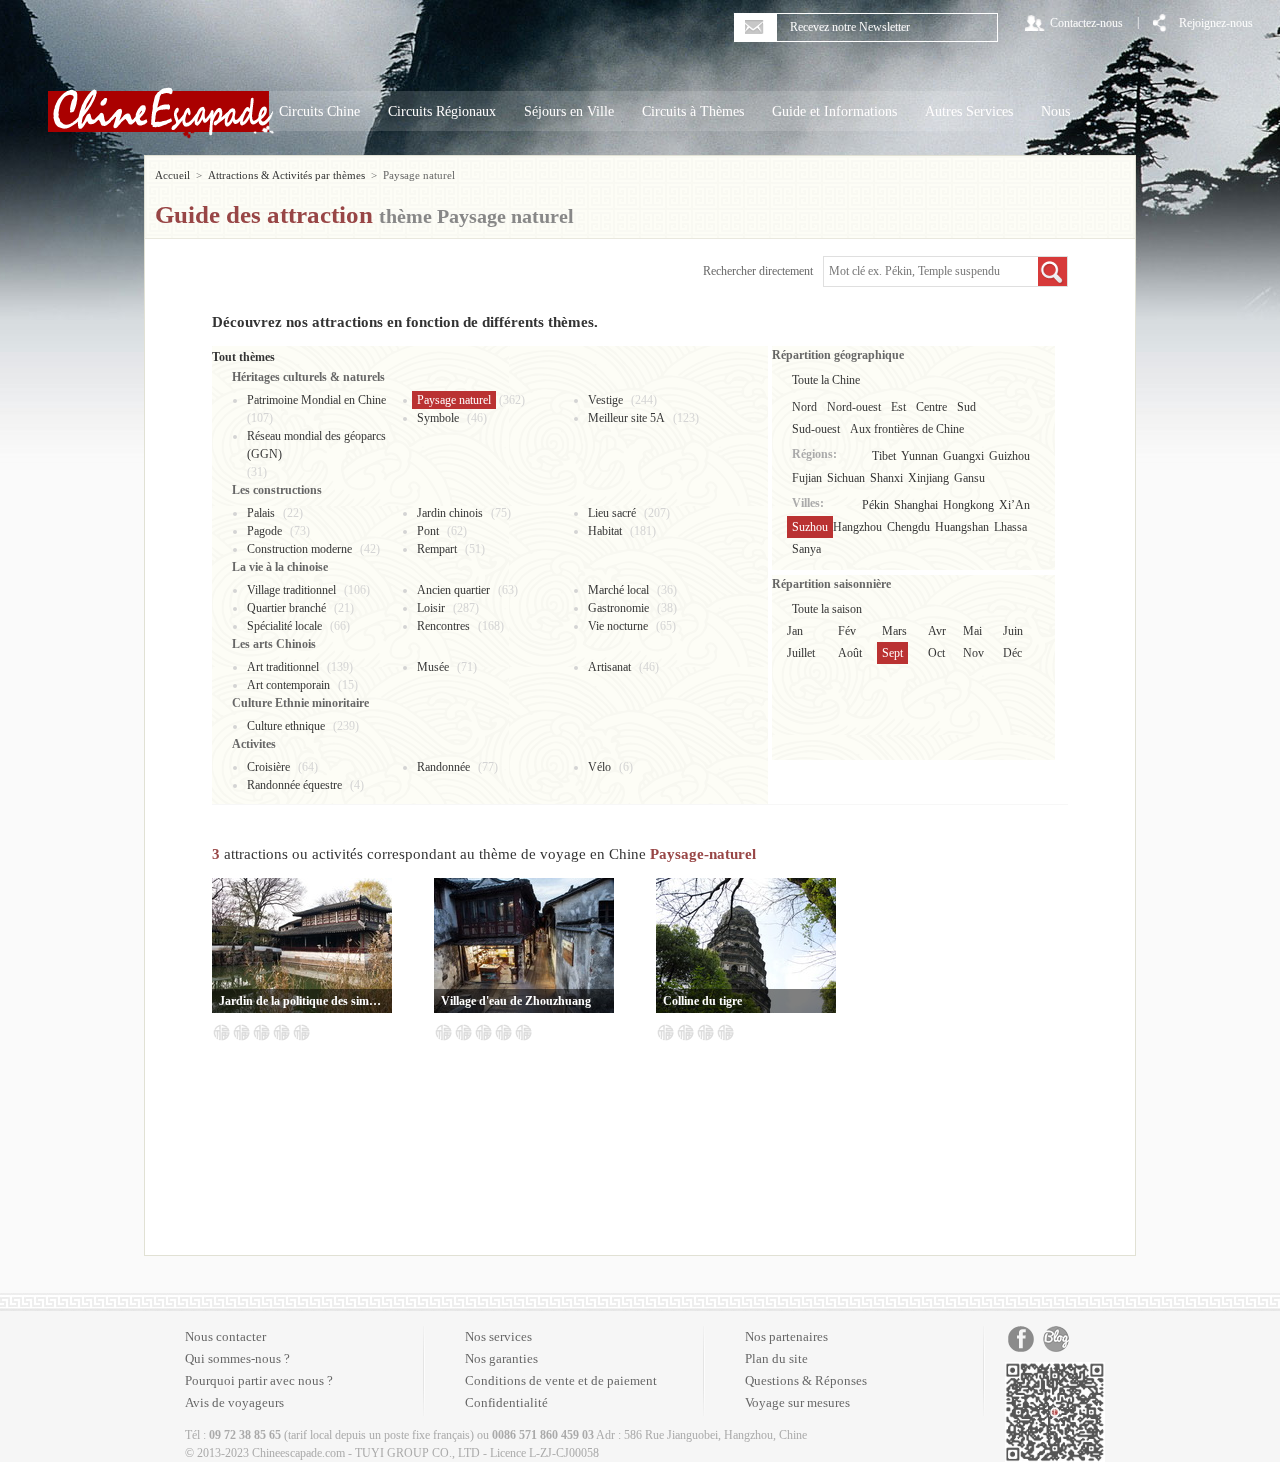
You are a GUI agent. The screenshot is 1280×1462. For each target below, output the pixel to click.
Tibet (884, 456)
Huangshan (962, 527)
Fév (847, 631)
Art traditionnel (283, 667)
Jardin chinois (450, 513)
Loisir (431, 608)
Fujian (807, 478)
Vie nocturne (618, 626)
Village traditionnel (291, 590)
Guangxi (963, 456)
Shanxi (886, 478)
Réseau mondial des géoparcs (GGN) (316, 445)
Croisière (268, 767)
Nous (1055, 111)
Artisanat (609, 667)
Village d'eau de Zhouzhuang (516, 1001)
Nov (973, 653)
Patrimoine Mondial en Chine (316, 400)
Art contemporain (288, 685)
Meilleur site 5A (626, 418)
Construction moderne (299, 549)
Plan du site (776, 1358)
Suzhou (810, 527)
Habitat (605, 531)
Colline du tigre (702, 1001)
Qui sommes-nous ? (237, 1358)
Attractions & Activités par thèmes (286, 175)
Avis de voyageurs (234, 1402)
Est (898, 407)
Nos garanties (501, 1358)
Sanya (806, 549)
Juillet (801, 653)
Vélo (599, 767)
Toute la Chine (826, 380)
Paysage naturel (454, 400)
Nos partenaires (786, 1336)
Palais (261, 513)
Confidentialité (506, 1402)
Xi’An (1014, 505)
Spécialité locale (284, 626)
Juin (1013, 631)
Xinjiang (928, 478)
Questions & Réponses (806, 1380)
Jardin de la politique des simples (302, 1001)
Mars (894, 631)
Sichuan (846, 478)
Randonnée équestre (294, 785)
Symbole (438, 418)
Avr (937, 631)
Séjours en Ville (569, 111)
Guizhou (1009, 456)
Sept (892, 653)
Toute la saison (827, 609)
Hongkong (968, 505)
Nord (804, 407)
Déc (1012, 653)
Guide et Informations (834, 111)
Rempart (437, 549)
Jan (795, 631)
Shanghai (916, 505)
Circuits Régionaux (442, 111)
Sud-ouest (816, 429)
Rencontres (443, 626)
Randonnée (443, 767)
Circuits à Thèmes (693, 111)
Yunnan (919, 456)
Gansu (969, 478)
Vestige (605, 400)
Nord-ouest (854, 407)
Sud (966, 407)
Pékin (875, 505)
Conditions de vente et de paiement (561, 1380)
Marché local (618, 590)
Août (850, 653)
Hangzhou (857, 527)
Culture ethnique (286, 726)
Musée (433, 667)
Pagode (264, 531)
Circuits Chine (319, 111)
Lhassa (1010, 527)
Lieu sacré (612, 513)
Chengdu (908, 527)
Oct (936, 653)
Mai (972, 631)
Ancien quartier (453, 590)
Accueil (172, 175)
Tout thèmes (243, 357)
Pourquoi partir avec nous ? (259, 1380)
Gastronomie (618, 608)
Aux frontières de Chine (907, 429)
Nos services (498, 1336)
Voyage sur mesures (797, 1402)
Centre (931, 407)
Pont (428, 531)
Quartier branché (286, 608)
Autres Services (969, 111)
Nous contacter (225, 1336)
